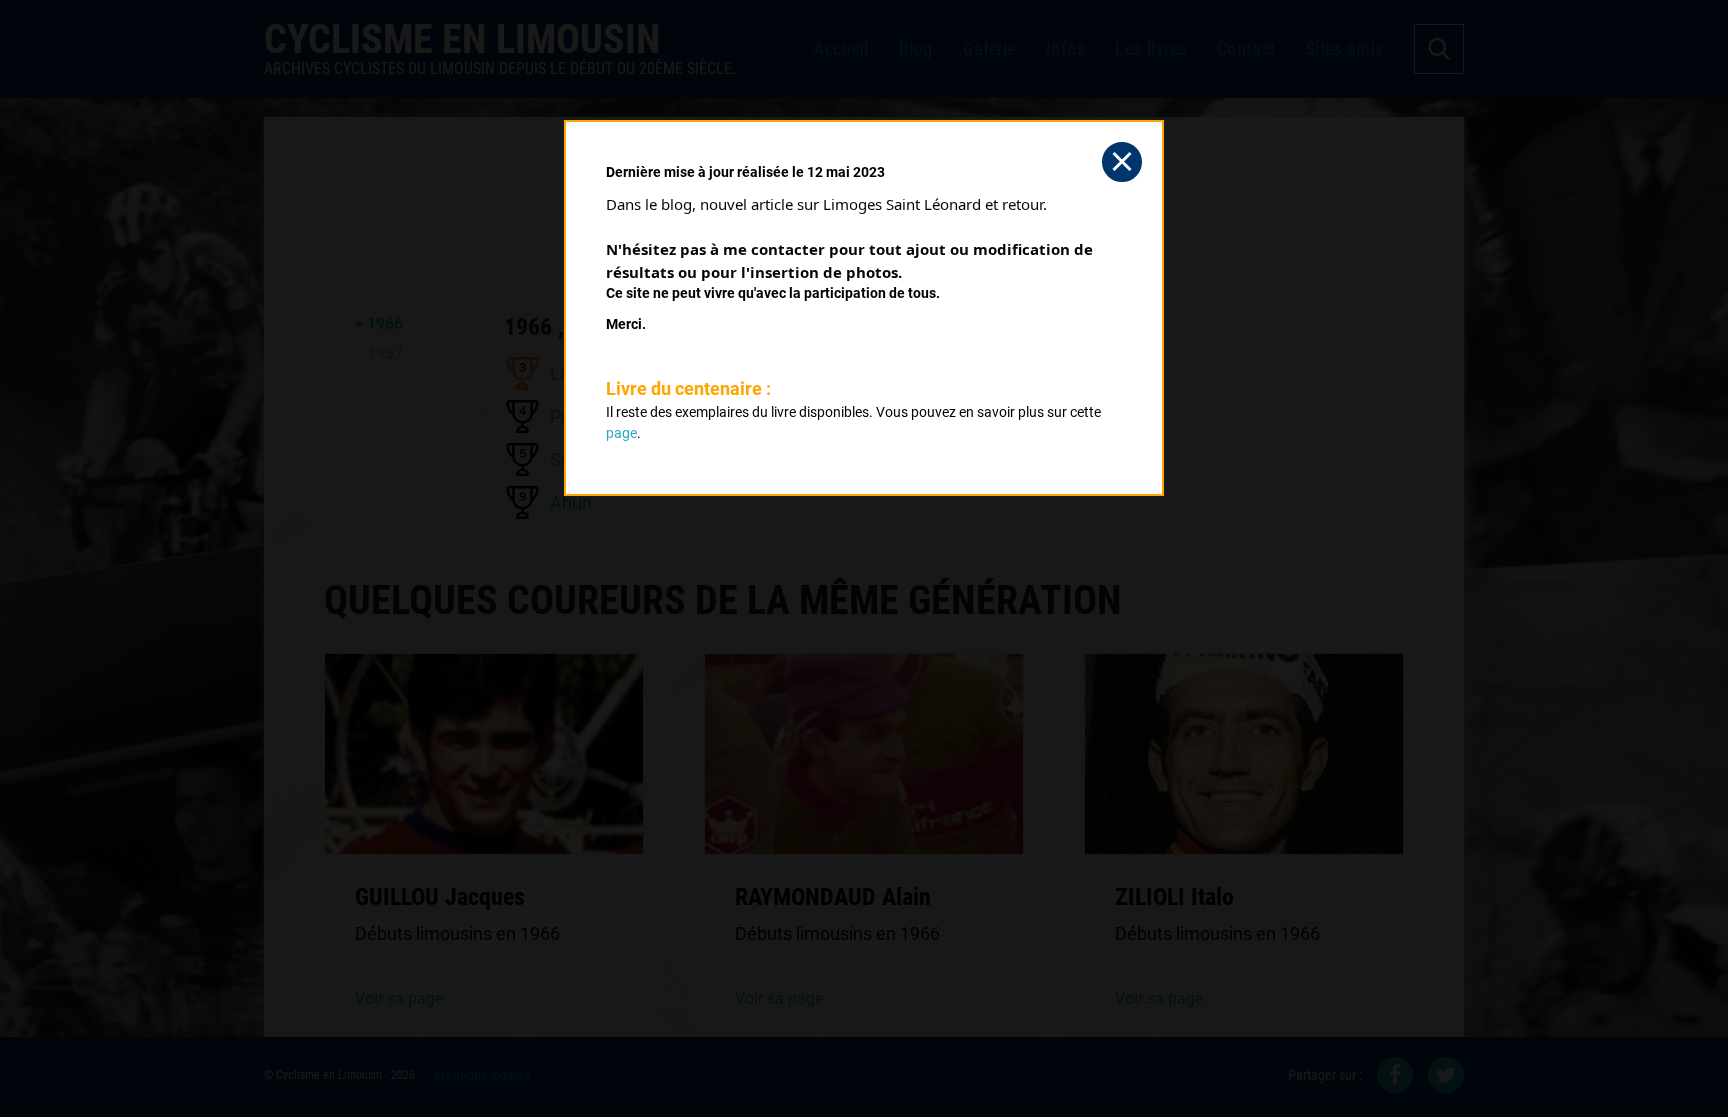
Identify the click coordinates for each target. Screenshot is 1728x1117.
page (621, 433)
